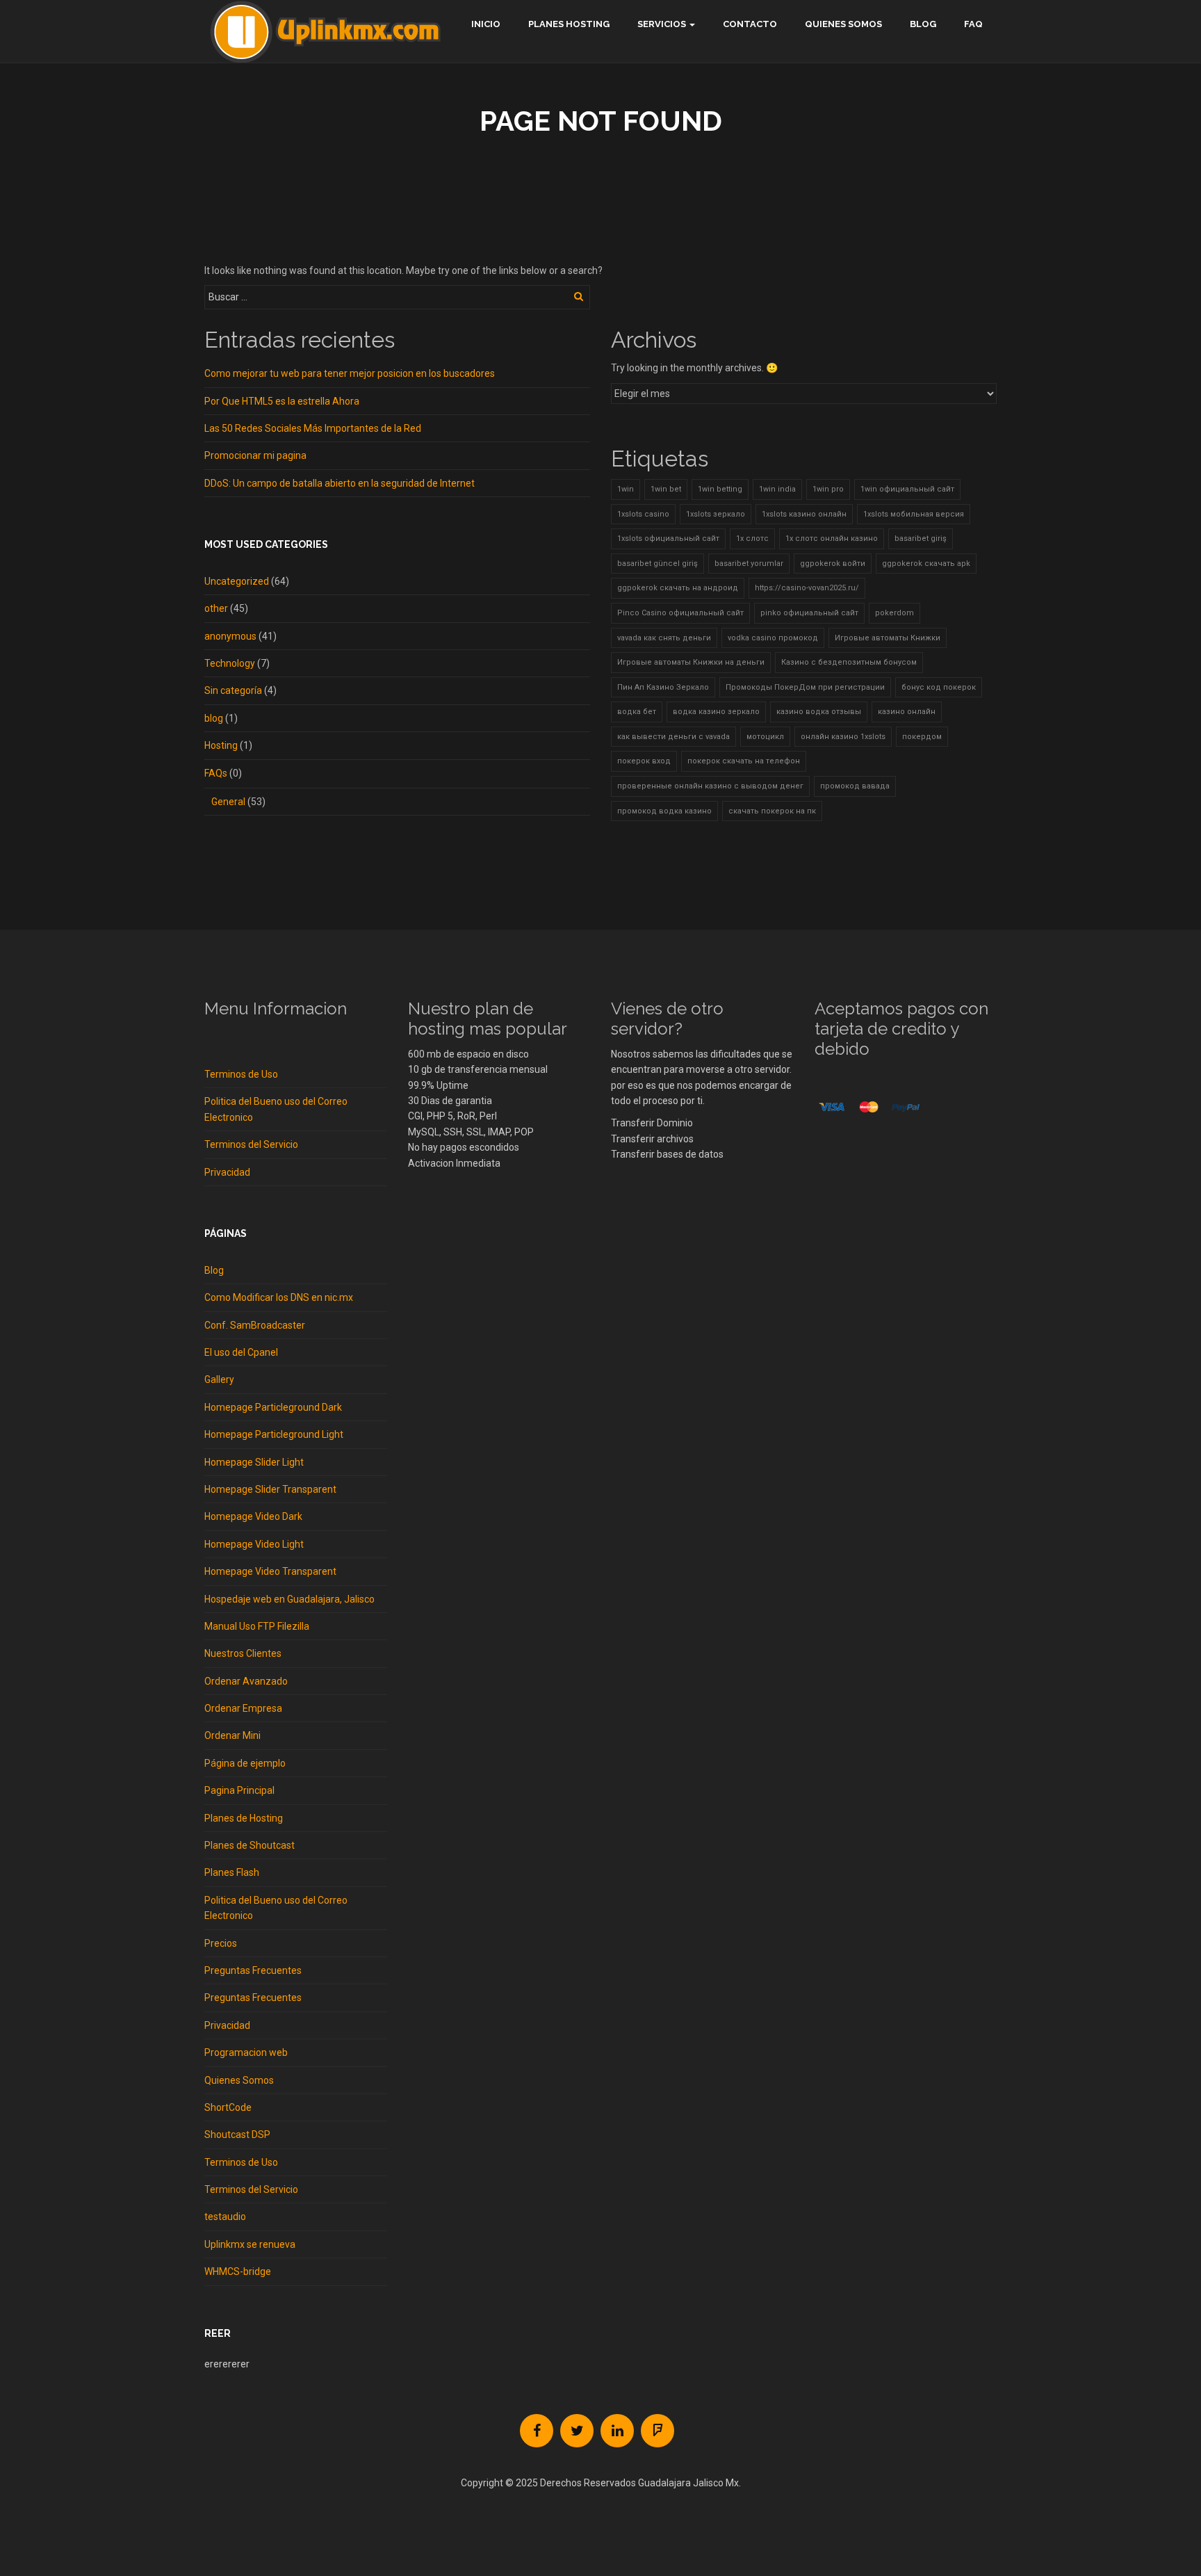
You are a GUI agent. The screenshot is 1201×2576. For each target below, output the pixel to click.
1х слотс (752, 538)
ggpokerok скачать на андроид (678, 588)
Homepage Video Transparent (270, 1571)
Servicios (662, 24)
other (216, 608)
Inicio (486, 24)
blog (214, 718)
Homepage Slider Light (254, 1462)
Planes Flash (232, 1872)
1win (626, 489)
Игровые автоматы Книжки (888, 638)
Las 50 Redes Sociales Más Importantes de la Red (313, 428)
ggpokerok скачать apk (926, 564)
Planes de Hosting (244, 1818)
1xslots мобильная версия (914, 514)
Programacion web (246, 2052)
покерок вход (644, 761)
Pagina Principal (239, 1790)
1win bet (666, 489)
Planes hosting (569, 24)
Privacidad (227, 1172)
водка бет (637, 712)
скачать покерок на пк (772, 811)
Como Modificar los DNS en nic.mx (279, 1297)
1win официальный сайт (907, 489)
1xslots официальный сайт (668, 538)
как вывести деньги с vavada (673, 737)
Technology (230, 663)
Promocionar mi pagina (255, 455)
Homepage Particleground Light (274, 1434)
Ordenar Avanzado (246, 1681)
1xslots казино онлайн (804, 514)
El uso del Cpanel (241, 1352)
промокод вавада (855, 786)
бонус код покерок (939, 687)
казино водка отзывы (819, 712)
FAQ (973, 24)
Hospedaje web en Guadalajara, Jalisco (289, 1599)
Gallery (219, 1379)
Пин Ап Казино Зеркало (663, 687)
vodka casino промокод (773, 638)
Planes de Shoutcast (250, 1845)
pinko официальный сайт (809, 613)
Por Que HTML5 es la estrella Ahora (282, 401)
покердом (922, 737)
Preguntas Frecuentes (253, 1970)
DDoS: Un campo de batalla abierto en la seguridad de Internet (340, 483)
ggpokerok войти (833, 564)
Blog (923, 24)
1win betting (720, 489)
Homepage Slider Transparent (270, 1489)
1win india (777, 489)
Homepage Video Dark (253, 1516)
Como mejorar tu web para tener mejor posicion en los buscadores (350, 373)
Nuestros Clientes (243, 1653)
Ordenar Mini (232, 1735)
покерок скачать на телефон (744, 761)
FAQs (216, 773)
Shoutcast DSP (237, 2134)
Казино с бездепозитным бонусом (849, 662)
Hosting (221, 745)
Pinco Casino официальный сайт (680, 613)
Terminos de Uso (241, 1074)
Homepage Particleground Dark (273, 1407)
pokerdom (894, 613)
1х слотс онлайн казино (832, 538)
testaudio (225, 2217)
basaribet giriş (921, 538)
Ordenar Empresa (243, 1708)
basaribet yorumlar (749, 564)
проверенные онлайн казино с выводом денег (710, 786)
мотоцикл (765, 737)
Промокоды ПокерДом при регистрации (805, 687)
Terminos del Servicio (251, 1144)
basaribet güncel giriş (657, 564)
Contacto (750, 24)
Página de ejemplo (245, 1763)
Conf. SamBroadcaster (255, 1325)
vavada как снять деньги (664, 638)
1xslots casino (643, 514)
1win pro (828, 489)
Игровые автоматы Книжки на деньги (691, 662)
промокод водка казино (664, 811)
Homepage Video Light (254, 1544)
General (228, 802)
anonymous (230, 636)
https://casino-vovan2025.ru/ (807, 588)
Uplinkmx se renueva (250, 2244)
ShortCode (228, 2107)
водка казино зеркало (716, 712)
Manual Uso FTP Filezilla (257, 1626)
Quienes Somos (843, 24)
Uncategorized (237, 581)
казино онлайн (907, 712)
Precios (221, 1943)
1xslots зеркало (716, 514)
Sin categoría (233, 690)
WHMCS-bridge (238, 2271)
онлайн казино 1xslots (843, 737)
